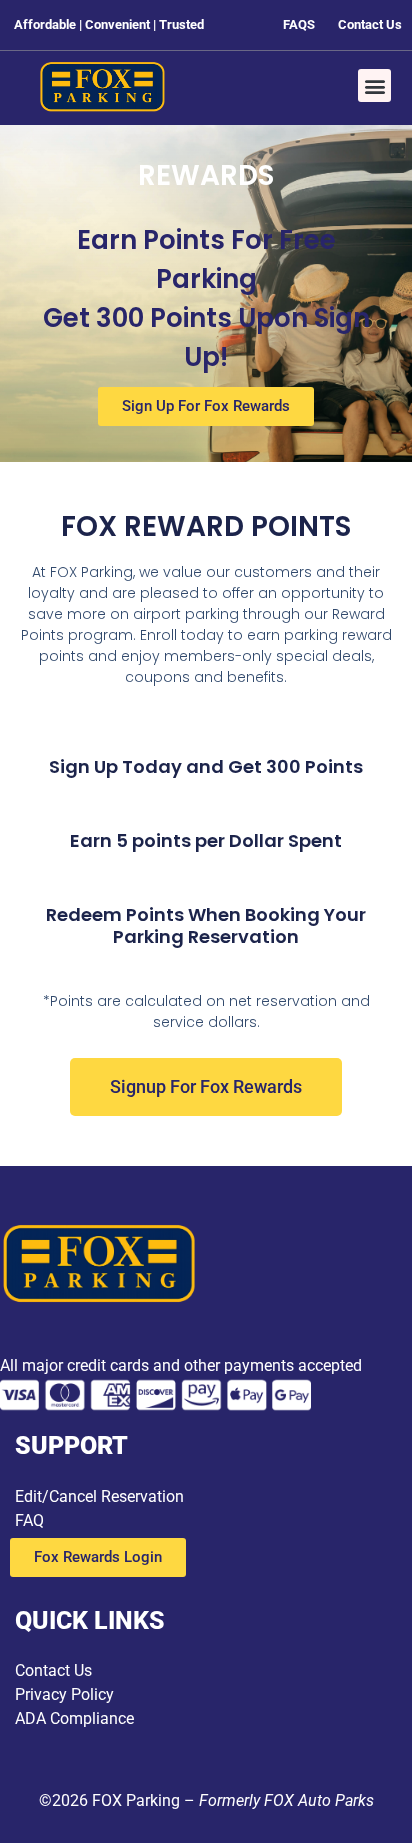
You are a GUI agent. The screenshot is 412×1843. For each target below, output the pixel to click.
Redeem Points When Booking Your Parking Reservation (206, 925)
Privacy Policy (64, 1694)
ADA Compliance (74, 1718)
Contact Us (53, 1670)
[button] (374, 85)
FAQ (29, 1520)
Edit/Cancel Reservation (99, 1496)
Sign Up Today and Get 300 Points (206, 766)
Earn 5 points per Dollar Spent (206, 840)
